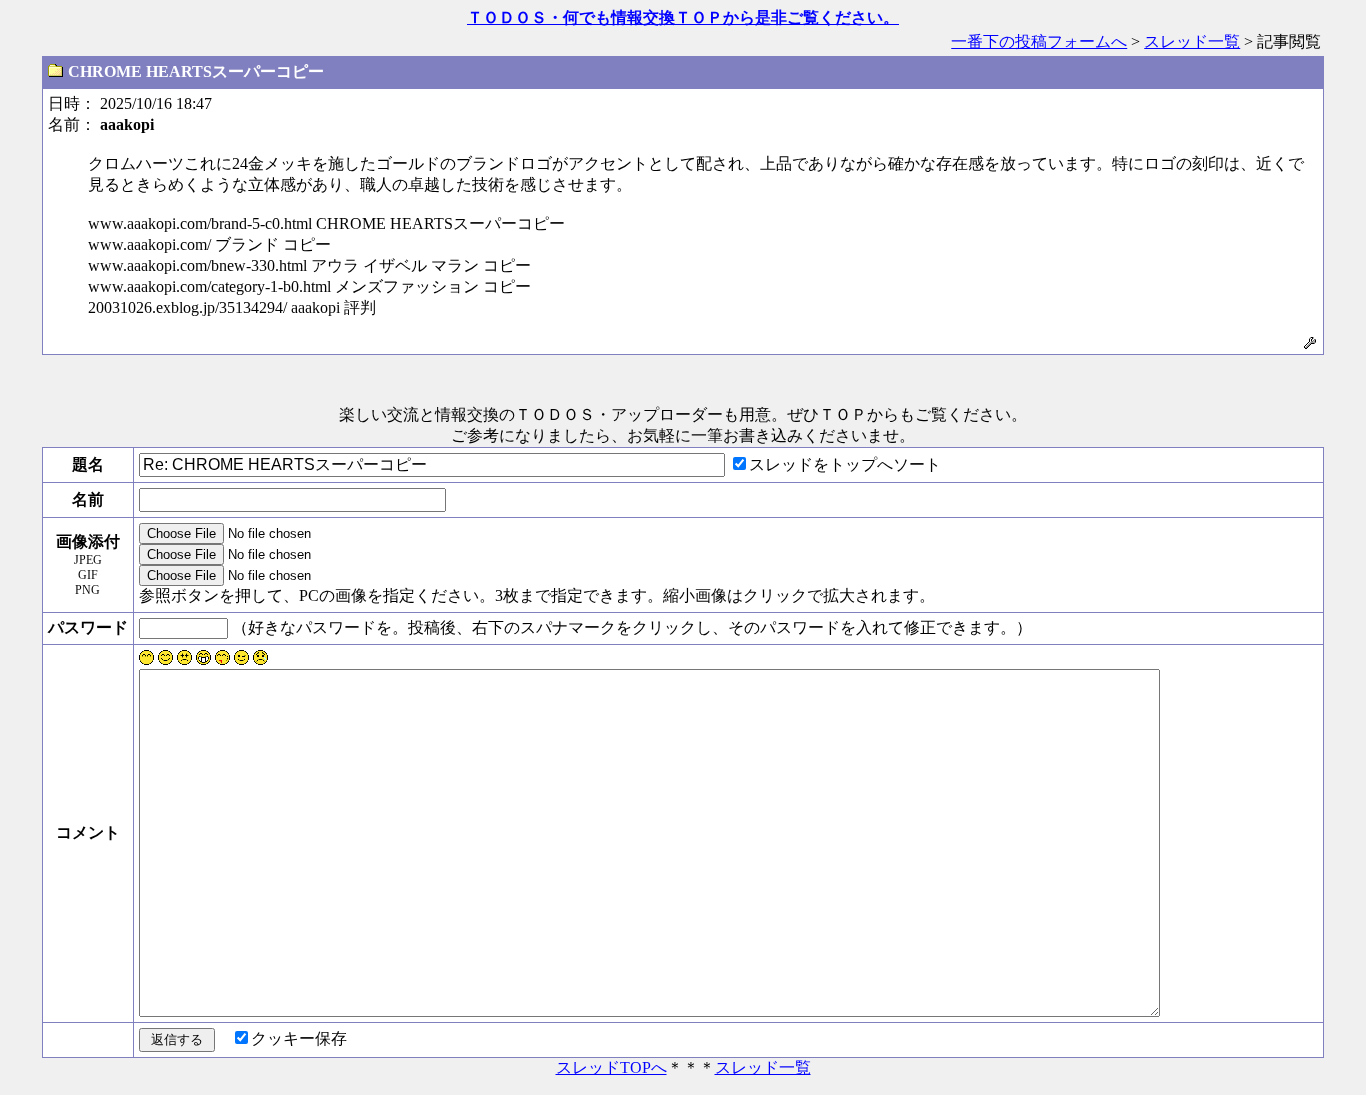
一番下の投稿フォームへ (1039, 41)
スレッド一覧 (1192, 41)
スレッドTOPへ (611, 1067)
